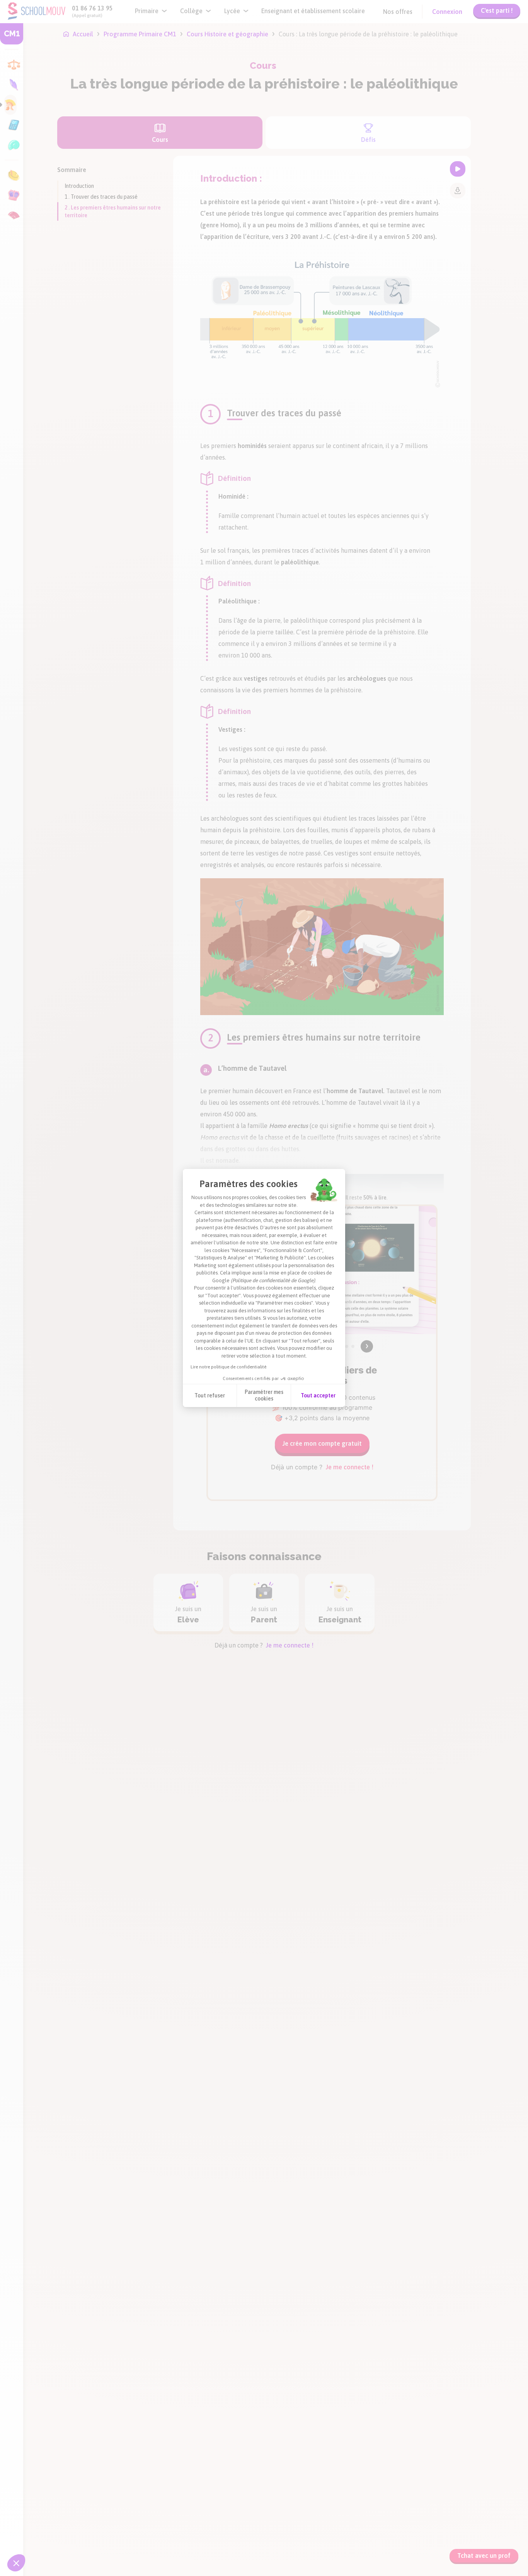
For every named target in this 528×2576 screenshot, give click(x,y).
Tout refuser (210, 1395)
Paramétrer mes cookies (264, 1395)
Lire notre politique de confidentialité (228, 1367)
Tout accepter (318, 1395)
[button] (16, 2563)
